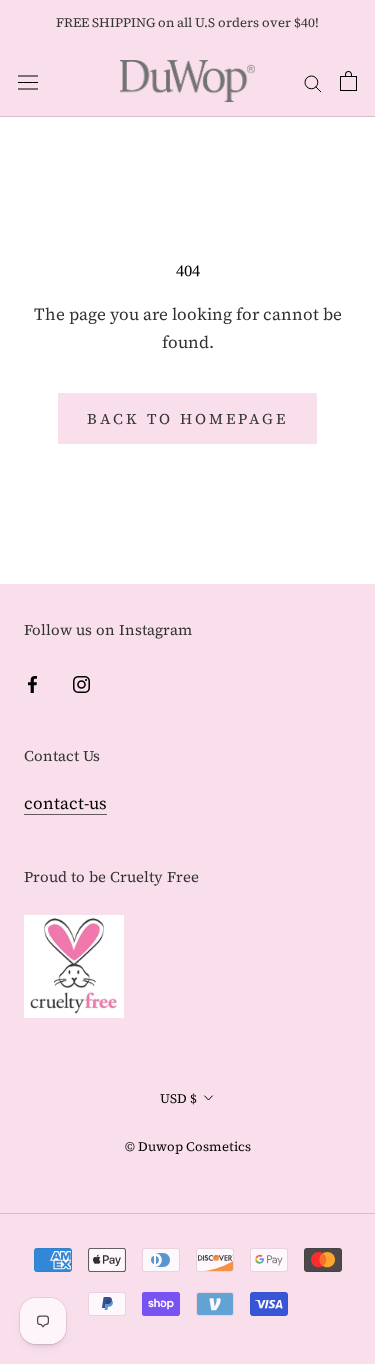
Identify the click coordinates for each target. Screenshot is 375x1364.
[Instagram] (81, 682)
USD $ (178, 1098)
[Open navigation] (28, 81)
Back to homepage (187, 418)
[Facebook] (32, 682)
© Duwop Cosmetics (188, 1146)
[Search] (313, 81)
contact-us (65, 803)
